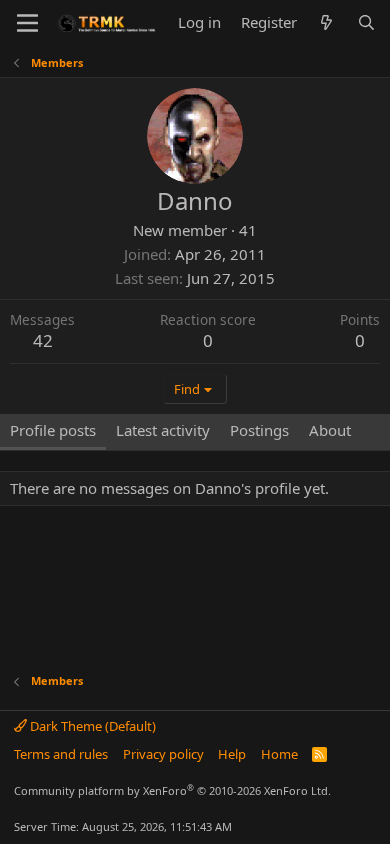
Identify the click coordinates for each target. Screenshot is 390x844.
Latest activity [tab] (163, 430)
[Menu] (27, 23)
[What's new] (326, 22)
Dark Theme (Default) (91, 726)
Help (232, 754)
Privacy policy (163, 754)
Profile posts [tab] (53, 430)
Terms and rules (61, 754)
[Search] (366, 22)
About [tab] (330, 430)
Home (279, 754)
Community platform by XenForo (172, 790)
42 (43, 340)
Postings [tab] (259, 430)
